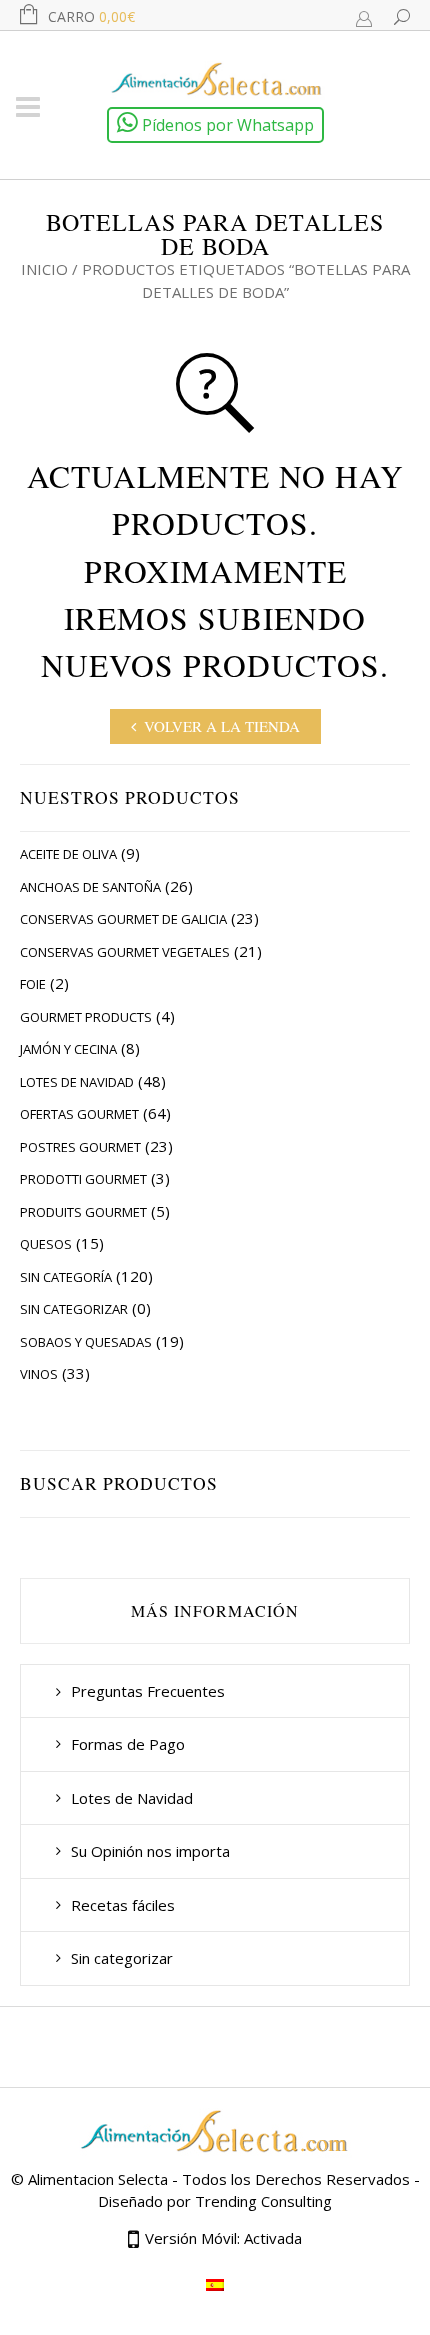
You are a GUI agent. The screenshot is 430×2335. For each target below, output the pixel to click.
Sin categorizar (74, 1309)
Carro (91, 16)
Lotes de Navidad (77, 1082)
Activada (273, 2238)
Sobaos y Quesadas (86, 1342)
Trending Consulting (263, 2201)
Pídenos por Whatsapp (226, 125)
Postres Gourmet (80, 1147)
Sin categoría (66, 1277)
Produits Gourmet (83, 1212)
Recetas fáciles (123, 1905)
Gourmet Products (86, 1017)
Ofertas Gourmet (79, 1114)
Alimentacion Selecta (98, 2179)
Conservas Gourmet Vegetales (125, 952)
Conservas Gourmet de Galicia (123, 919)
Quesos (46, 1244)
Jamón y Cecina (68, 1049)
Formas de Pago (128, 1744)
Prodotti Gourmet (83, 1179)
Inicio (44, 269)
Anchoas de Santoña (90, 887)
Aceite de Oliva (68, 854)
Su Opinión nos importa (150, 1851)
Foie (33, 984)
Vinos (39, 1374)
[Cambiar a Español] (215, 2284)
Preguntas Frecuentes (148, 1691)
